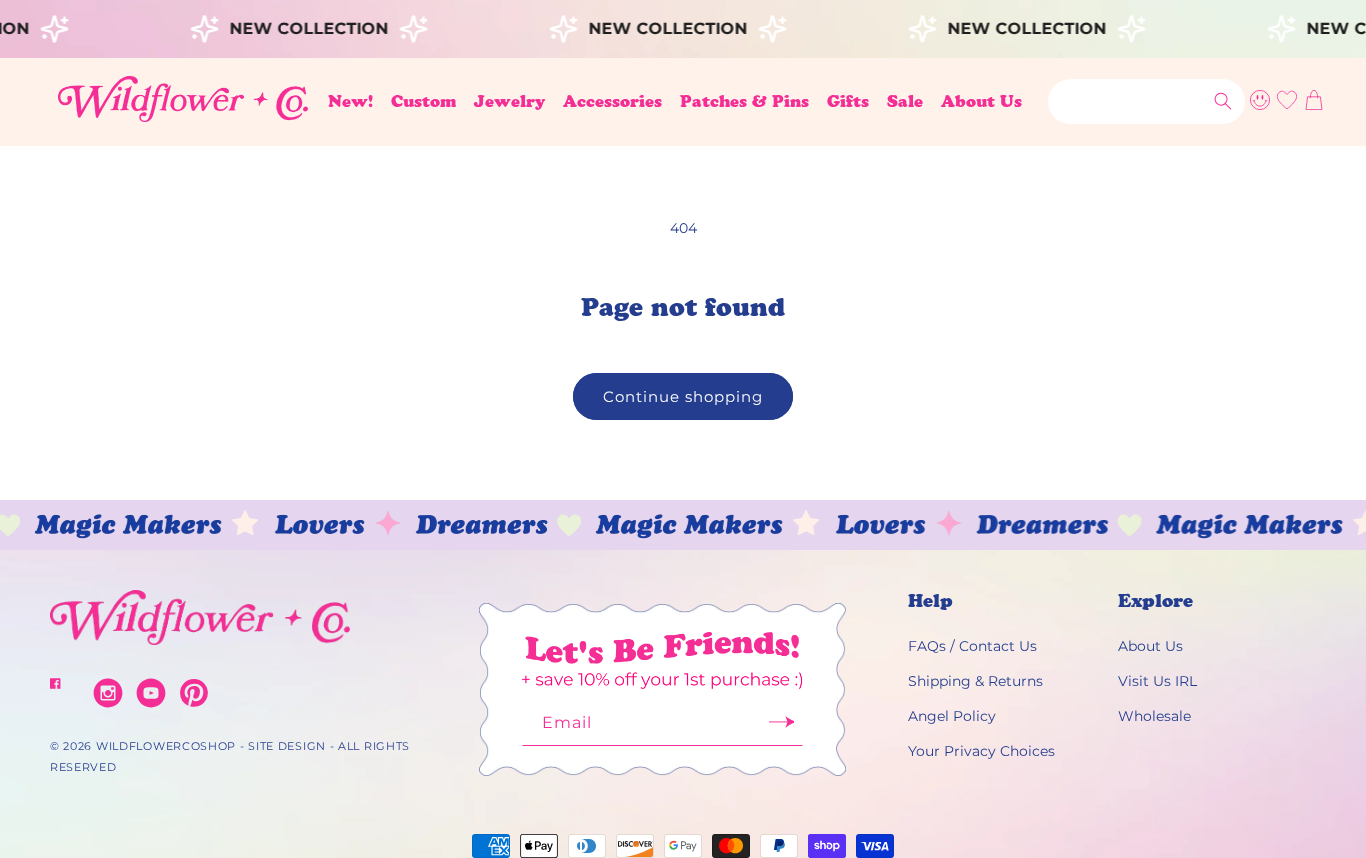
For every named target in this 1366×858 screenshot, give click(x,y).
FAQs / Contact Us (972, 646)
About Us (1150, 646)
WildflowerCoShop (166, 746)
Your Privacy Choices (981, 751)
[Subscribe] (781, 728)
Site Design (287, 746)
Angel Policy (952, 716)
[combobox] (1146, 101)
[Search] (1223, 101)
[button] (423, 101)
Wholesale (1154, 716)
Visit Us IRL (1157, 681)
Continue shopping (683, 396)
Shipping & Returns (975, 681)
